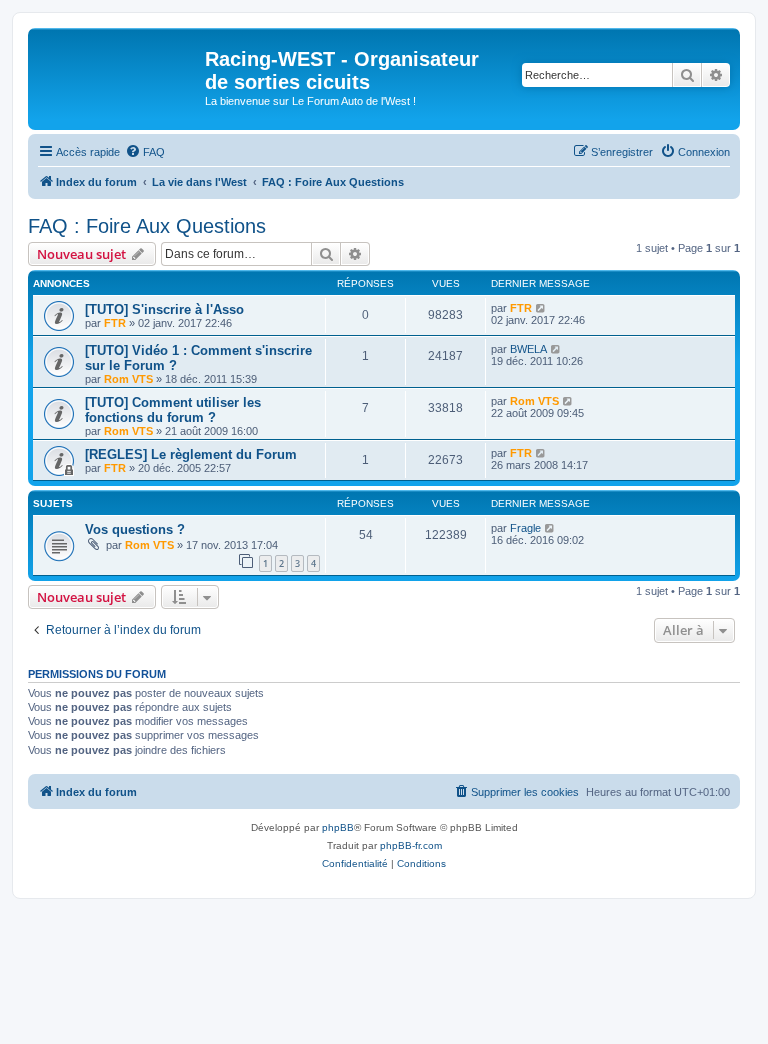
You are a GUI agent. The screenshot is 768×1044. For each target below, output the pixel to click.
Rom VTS (128, 379)
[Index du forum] (119, 65)
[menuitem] (145, 152)
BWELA (528, 349)
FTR (115, 323)
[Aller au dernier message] (541, 308)
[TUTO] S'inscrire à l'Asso (164, 309)
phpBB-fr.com (411, 845)
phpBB (338, 827)
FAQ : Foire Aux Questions (147, 226)
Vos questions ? (135, 529)
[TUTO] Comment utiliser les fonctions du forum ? (173, 410)
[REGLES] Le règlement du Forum (191, 454)
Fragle (525, 528)
